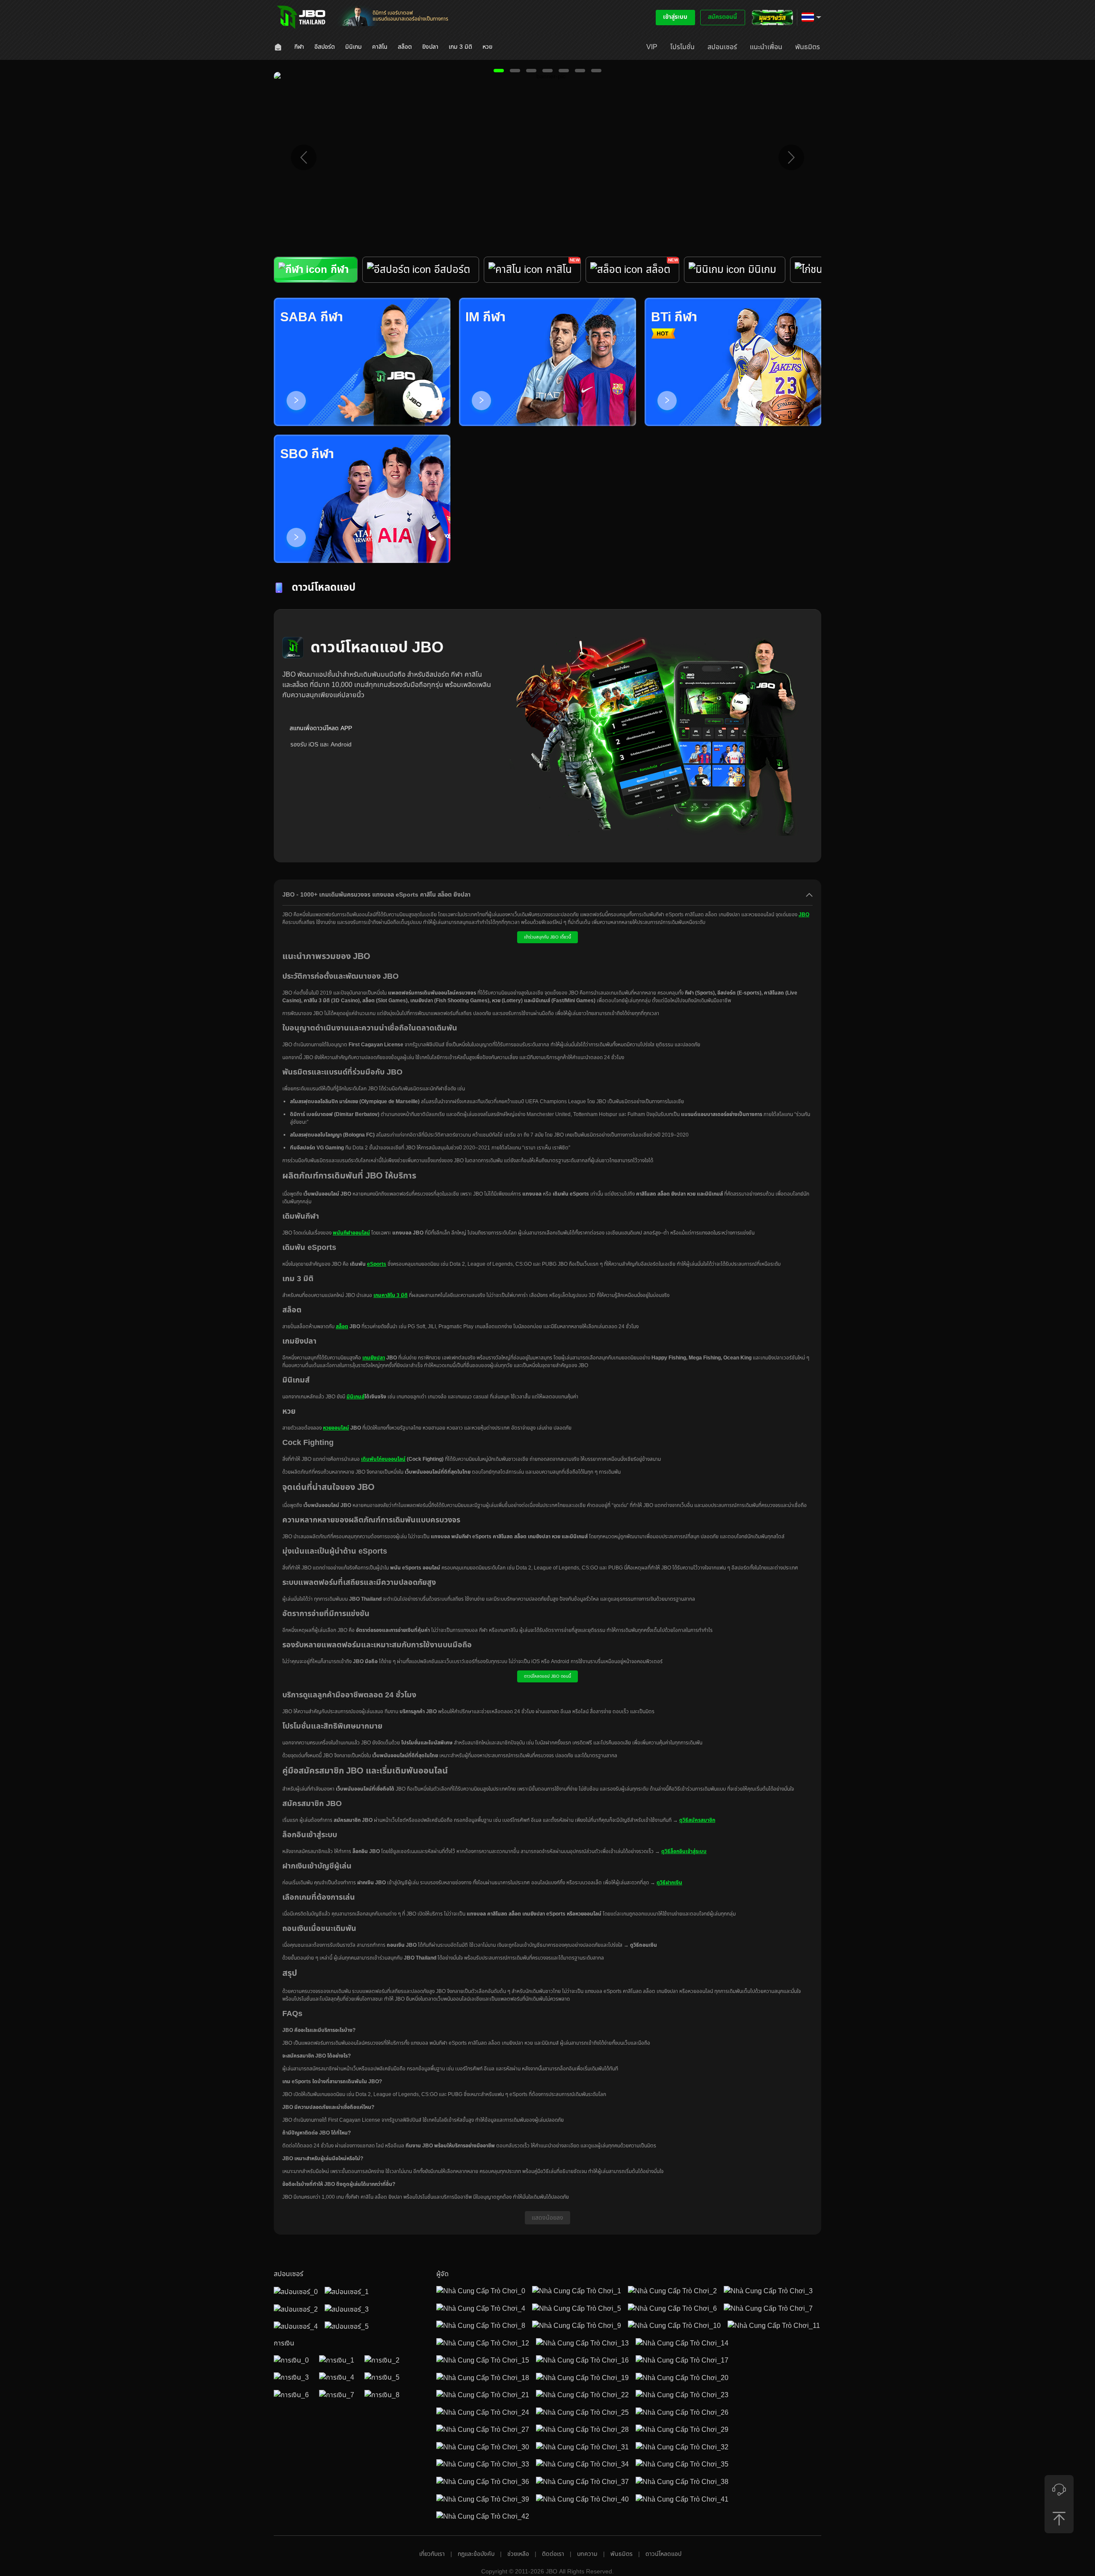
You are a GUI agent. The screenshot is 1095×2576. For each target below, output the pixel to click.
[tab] (316, 270)
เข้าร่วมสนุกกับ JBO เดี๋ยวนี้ (547, 937)
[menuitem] (279, 47)
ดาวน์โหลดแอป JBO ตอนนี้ (547, 1676)
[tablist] (547, 277)
